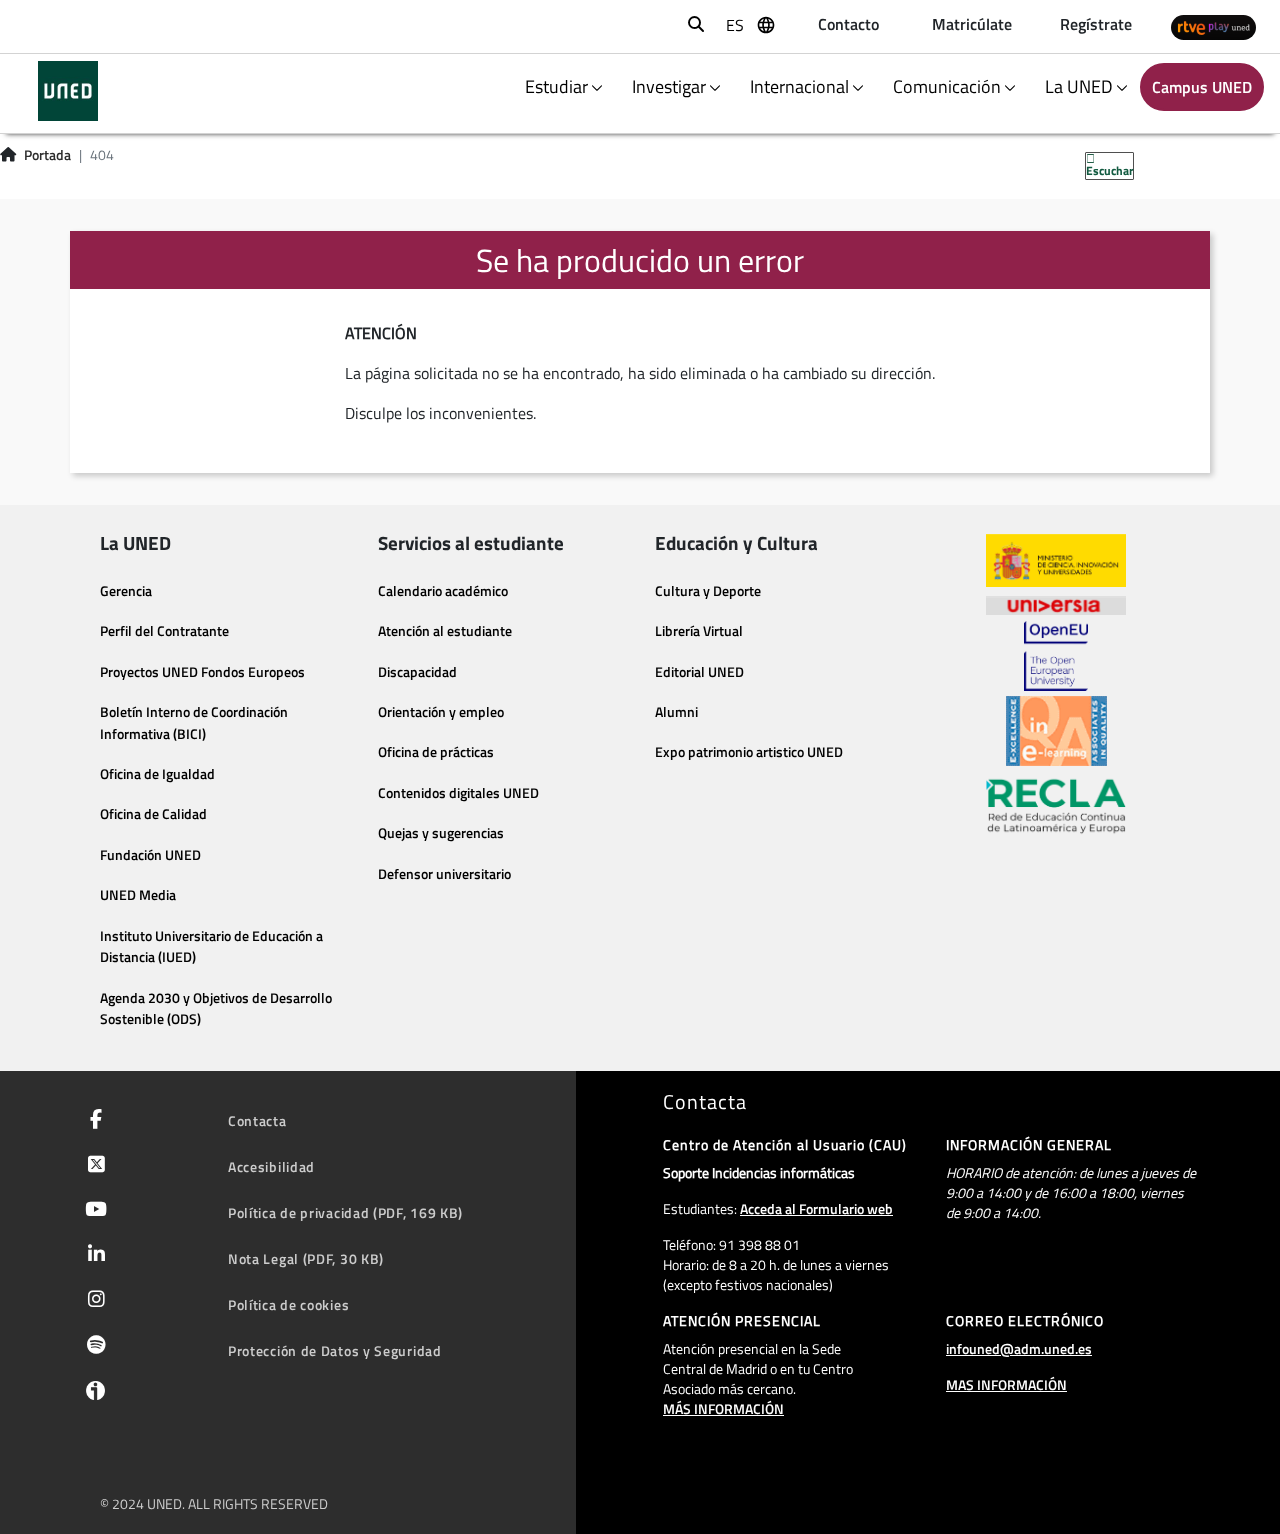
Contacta (257, 1120)
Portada (47, 155)
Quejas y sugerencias (441, 833)
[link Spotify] (92, 1347)
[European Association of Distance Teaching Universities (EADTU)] (1056, 731)
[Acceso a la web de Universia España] (1056, 604)
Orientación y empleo (441, 712)
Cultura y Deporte (708, 591)
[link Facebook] (92, 1121)
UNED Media (138, 895)
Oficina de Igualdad (157, 774)
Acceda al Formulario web (816, 1208)
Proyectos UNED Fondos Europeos (202, 672)
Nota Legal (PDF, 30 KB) (306, 1258)
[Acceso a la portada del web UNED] (68, 91)
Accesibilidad (271, 1166)
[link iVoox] (91, 1395)
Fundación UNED (150, 855)
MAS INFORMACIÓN (1006, 1384)
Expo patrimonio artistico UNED (749, 752)
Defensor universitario (444, 874)
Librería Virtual (699, 631)
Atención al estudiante (445, 631)
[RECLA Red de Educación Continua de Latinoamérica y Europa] (1056, 805)
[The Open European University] (1056, 656)
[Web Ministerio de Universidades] (1056, 560)
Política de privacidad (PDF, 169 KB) (345, 1212)
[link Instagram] (92, 1301)
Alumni (676, 712)
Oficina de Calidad (153, 814)
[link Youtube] (92, 1211)
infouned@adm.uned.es (1019, 1348)
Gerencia (126, 591)
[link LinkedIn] (92, 1256)
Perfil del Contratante (164, 631)
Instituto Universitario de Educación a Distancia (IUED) (211, 947)
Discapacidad (417, 672)
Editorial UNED (699, 672)
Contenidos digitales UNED (458, 793)
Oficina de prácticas (436, 752)
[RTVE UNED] (1213, 26)
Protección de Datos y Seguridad (335, 1350)
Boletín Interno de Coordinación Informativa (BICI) (194, 723)
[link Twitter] (92, 1166)
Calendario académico (443, 591)
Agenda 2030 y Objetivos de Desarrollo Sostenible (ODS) (216, 1009)
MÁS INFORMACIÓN (723, 1408)
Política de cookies (288, 1304)
